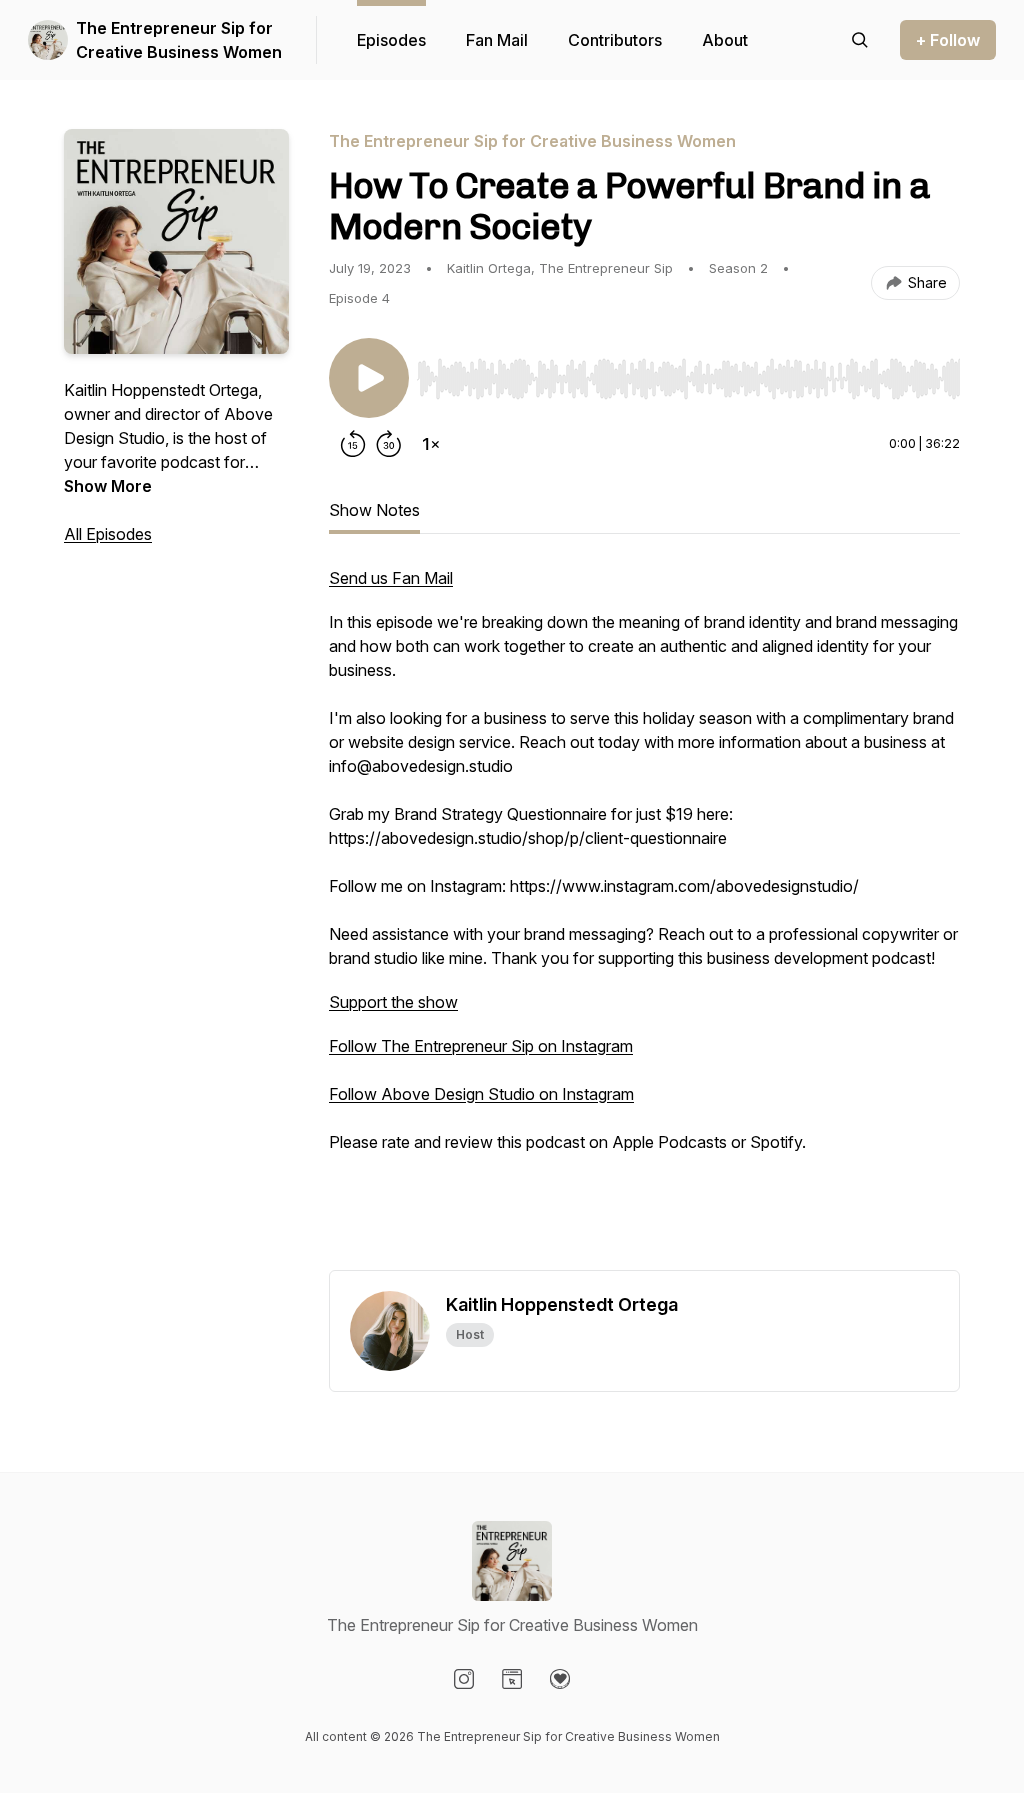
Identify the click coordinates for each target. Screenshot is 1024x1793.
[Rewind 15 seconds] (353, 444)
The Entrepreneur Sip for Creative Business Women (179, 40)
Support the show (393, 1002)
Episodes (391, 40)
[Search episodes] (860, 40)
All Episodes (108, 534)
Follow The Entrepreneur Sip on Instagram (481, 1046)
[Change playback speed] (431, 444)
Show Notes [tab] (374, 510)
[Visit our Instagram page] (464, 1679)
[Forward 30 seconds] (389, 444)
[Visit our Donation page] (560, 1679)
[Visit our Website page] (512, 1679)
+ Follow (948, 40)
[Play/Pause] (369, 378)
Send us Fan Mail (391, 578)
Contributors (615, 40)
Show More (108, 486)
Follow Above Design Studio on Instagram (481, 1094)
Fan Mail (497, 40)
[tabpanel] (644, 918)
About (725, 40)
